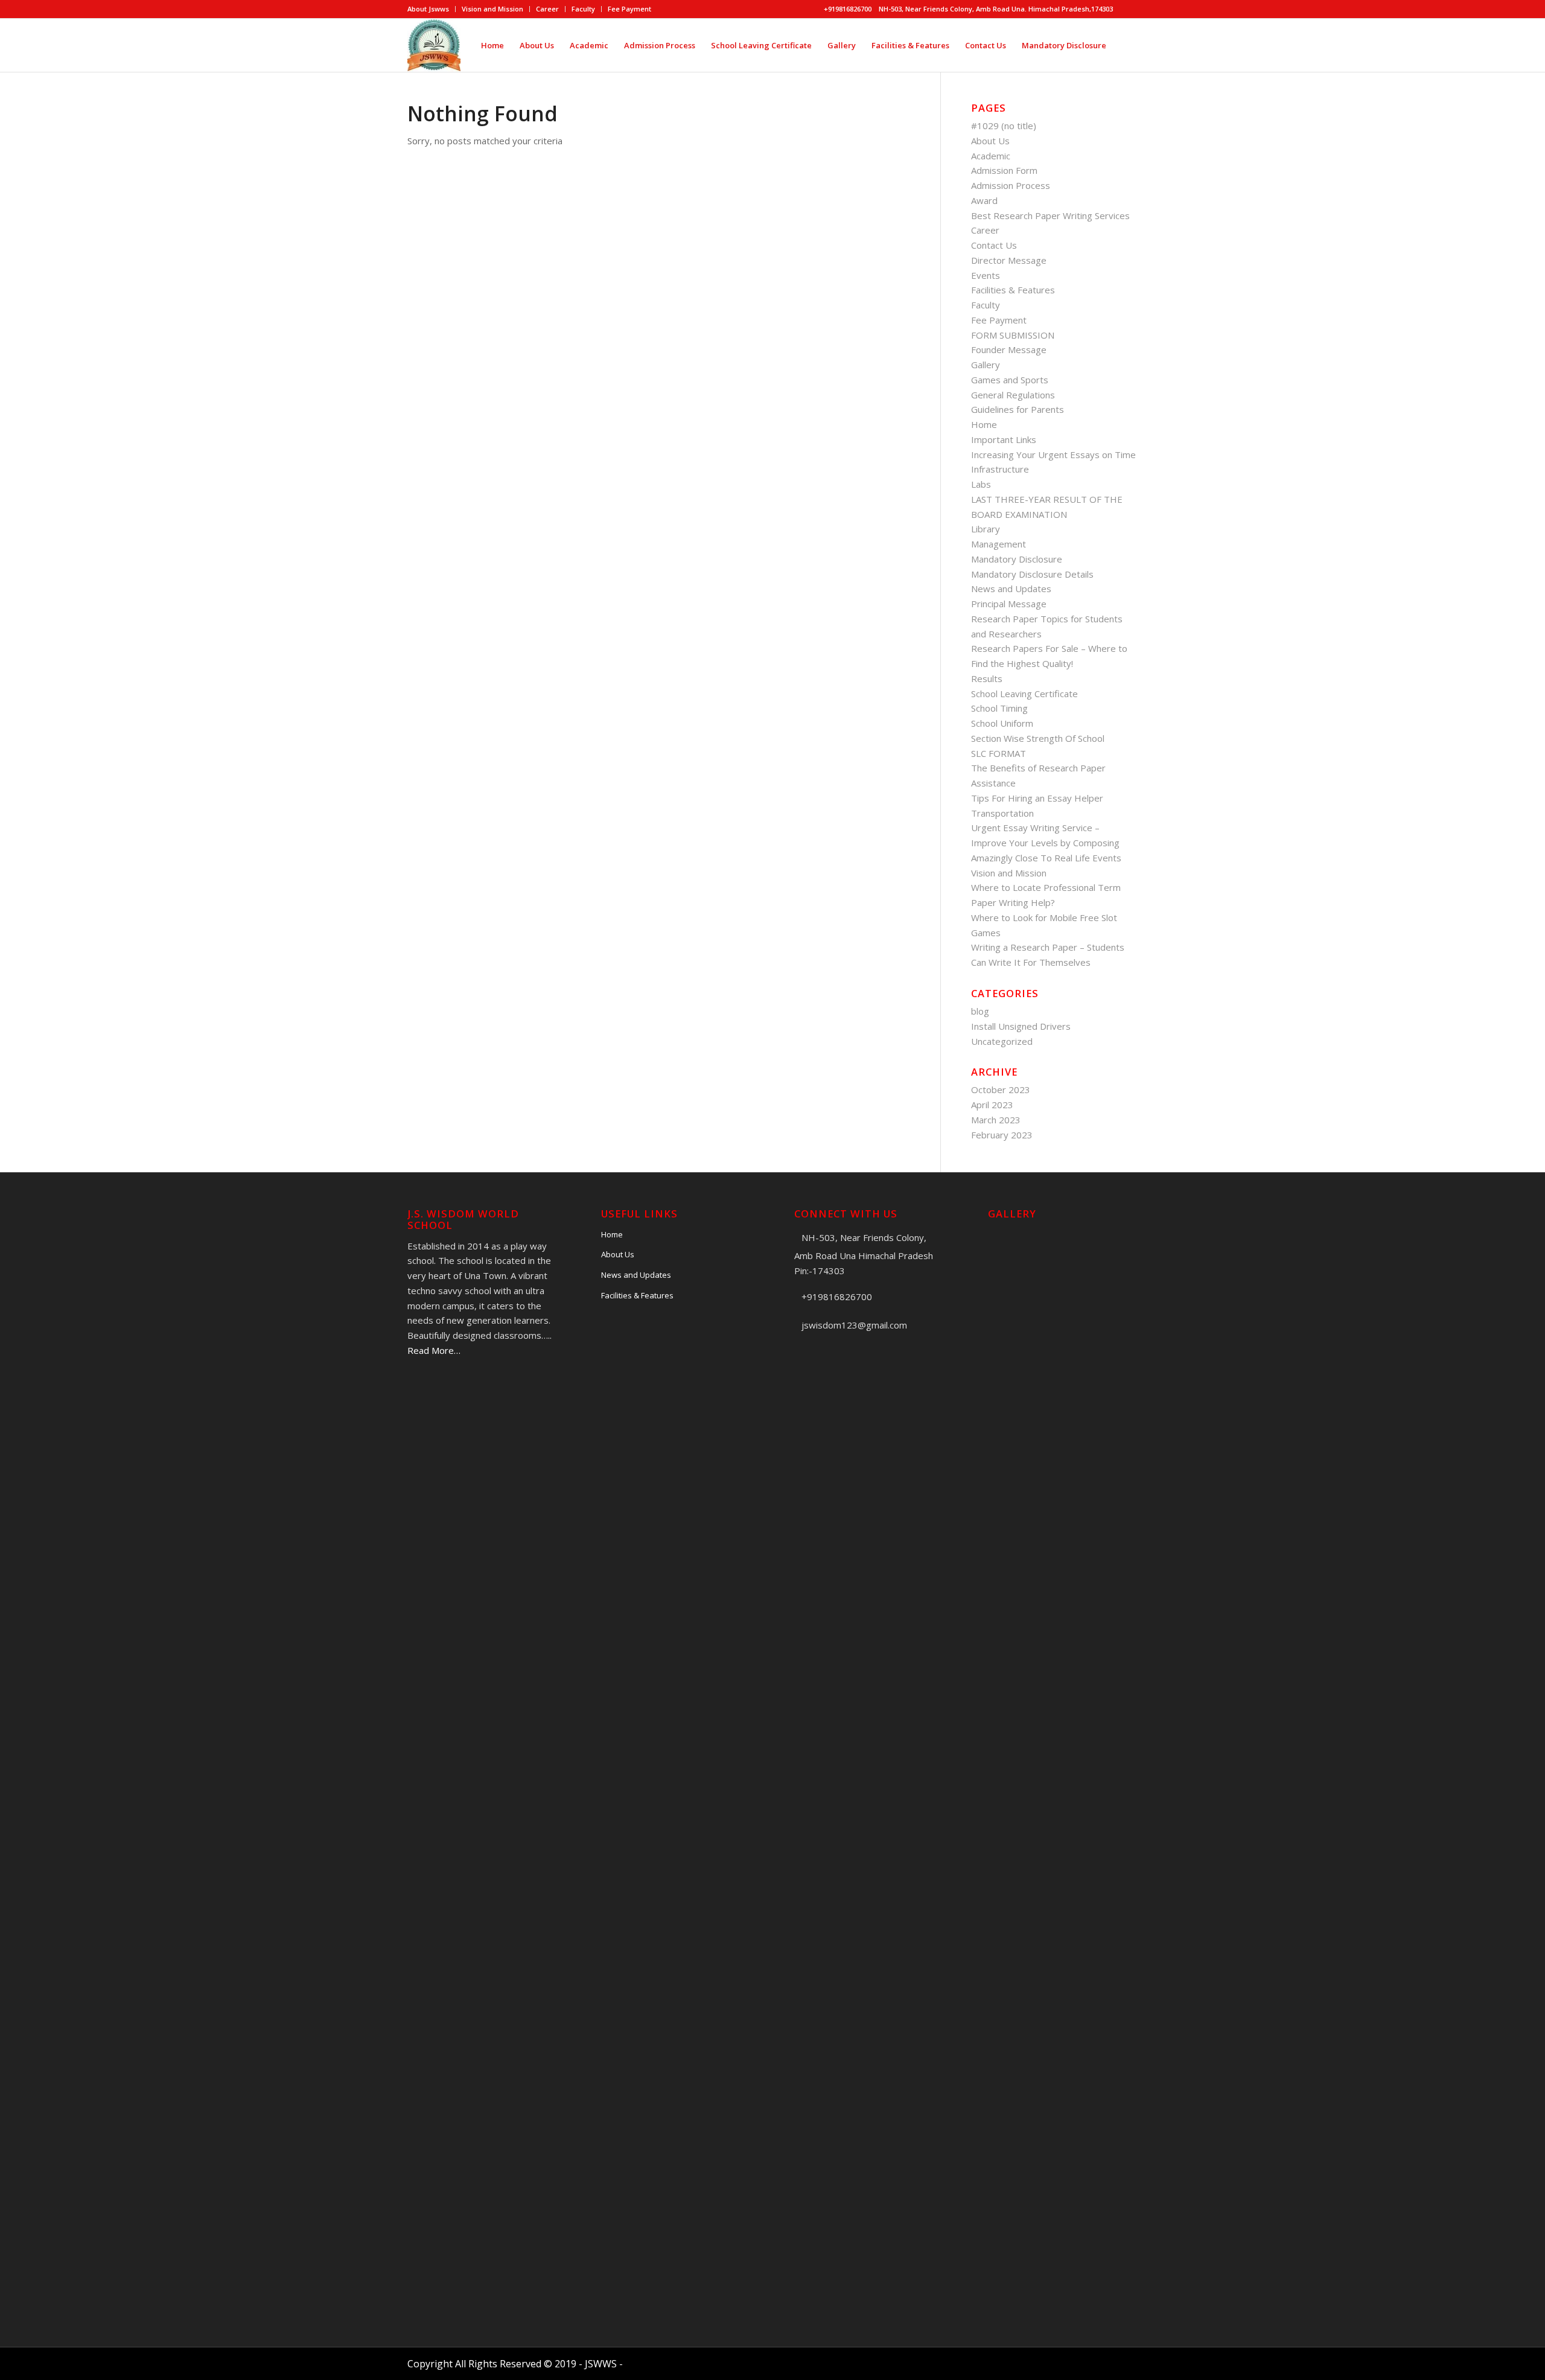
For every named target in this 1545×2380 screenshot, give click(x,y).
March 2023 (996, 1120)
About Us (990, 141)
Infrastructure (1000, 469)
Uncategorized (1002, 1041)
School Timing (999, 708)
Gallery (986, 365)
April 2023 (992, 1105)
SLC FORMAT (999, 753)
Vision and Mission (492, 9)
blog (980, 1011)
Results (987, 678)
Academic (991, 156)
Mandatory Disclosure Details (1032, 574)
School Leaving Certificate (1024, 694)
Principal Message (1009, 604)
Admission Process (1011, 185)
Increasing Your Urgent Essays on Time (1053, 455)
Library (986, 529)
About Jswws (428, 9)
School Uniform (1002, 723)
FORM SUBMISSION (1013, 335)
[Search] (1126, 45)
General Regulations (1013, 395)
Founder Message (1009, 349)
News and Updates (1011, 589)
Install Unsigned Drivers (1021, 1026)
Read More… (434, 1350)
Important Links (1004, 439)
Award (984, 200)
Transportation (1002, 813)
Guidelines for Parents (1018, 409)
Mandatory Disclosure (1017, 559)
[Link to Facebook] (1129, 9)
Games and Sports (1010, 380)
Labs (981, 484)
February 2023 (1002, 1135)
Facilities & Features (1013, 290)
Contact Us (994, 245)
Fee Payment (629, 9)
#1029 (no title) (1004, 126)
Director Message (1009, 260)
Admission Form (1004, 170)
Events (986, 275)
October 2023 (1001, 1090)
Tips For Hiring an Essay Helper (1037, 798)
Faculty (583, 9)
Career (547, 9)
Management (999, 544)
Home (984, 424)
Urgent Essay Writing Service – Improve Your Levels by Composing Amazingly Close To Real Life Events (1046, 843)
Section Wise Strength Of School (1038, 738)
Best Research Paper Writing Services (1050, 215)
